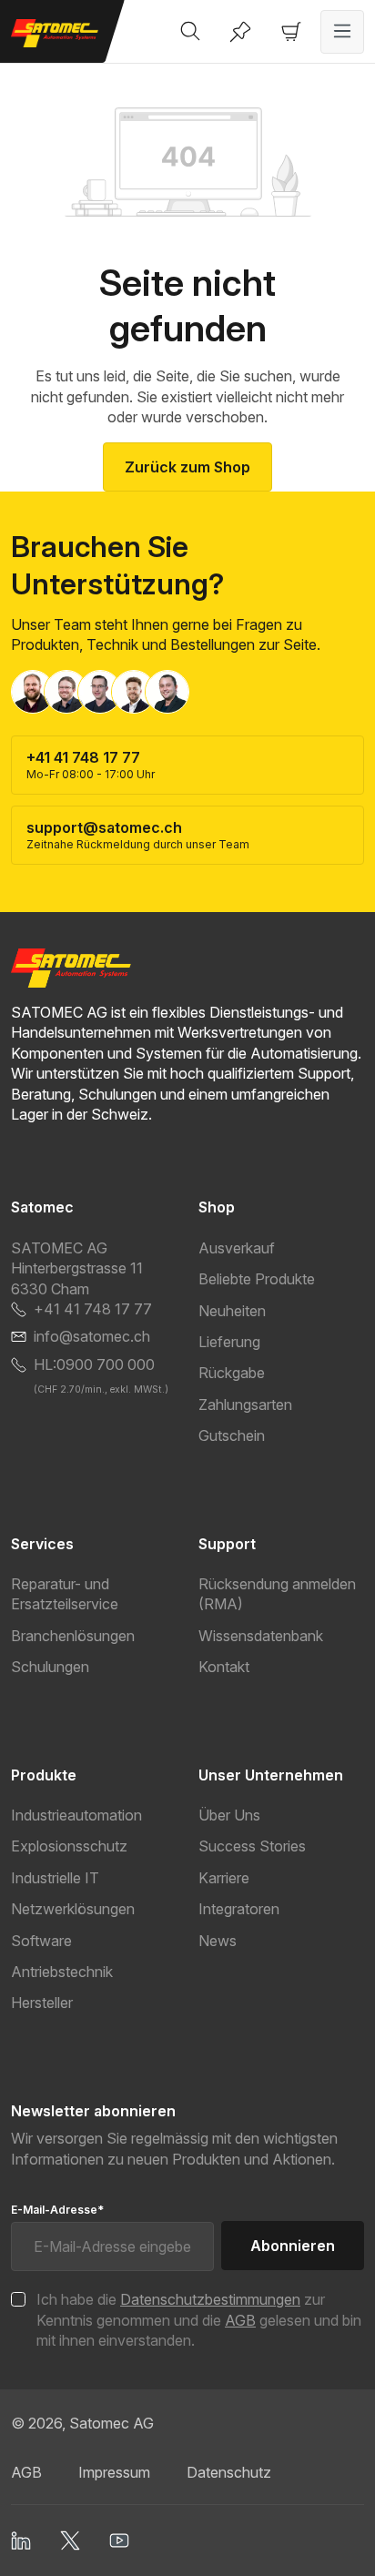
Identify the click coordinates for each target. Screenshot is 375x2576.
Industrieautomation (76, 1815)
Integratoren (239, 1909)
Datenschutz (229, 2472)
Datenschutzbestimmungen (210, 2299)
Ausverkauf (237, 1248)
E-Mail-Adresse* (57, 2210)
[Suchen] (190, 32)
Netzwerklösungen (73, 1909)
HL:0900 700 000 (94, 1364)
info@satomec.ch (92, 1336)
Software (41, 1941)
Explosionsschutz (69, 1846)
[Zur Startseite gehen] (62, 33)
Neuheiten (232, 1311)
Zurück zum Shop (187, 467)
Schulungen (50, 1667)
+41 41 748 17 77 (93, 1309)
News (218, 1941)
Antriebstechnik (62, 1972)
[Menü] (342, 32)
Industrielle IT (55, 1878)
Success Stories (252, 1846)
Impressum (114, 2472)
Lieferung (229, 1342)
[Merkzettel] (240, 32)
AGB (240, 2320)
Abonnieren (293, 2246)
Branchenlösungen (73, 1636)
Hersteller (42, 2003)
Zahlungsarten (245, 1405)
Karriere (224, 1878)
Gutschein (232, 1435)
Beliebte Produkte (257, 1279)
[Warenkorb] (291, 32)
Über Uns (229, 1815)
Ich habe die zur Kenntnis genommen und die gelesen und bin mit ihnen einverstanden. (199, 2320)
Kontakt (224, 1667)
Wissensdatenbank (261, 1636)
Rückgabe (232, 1373)
